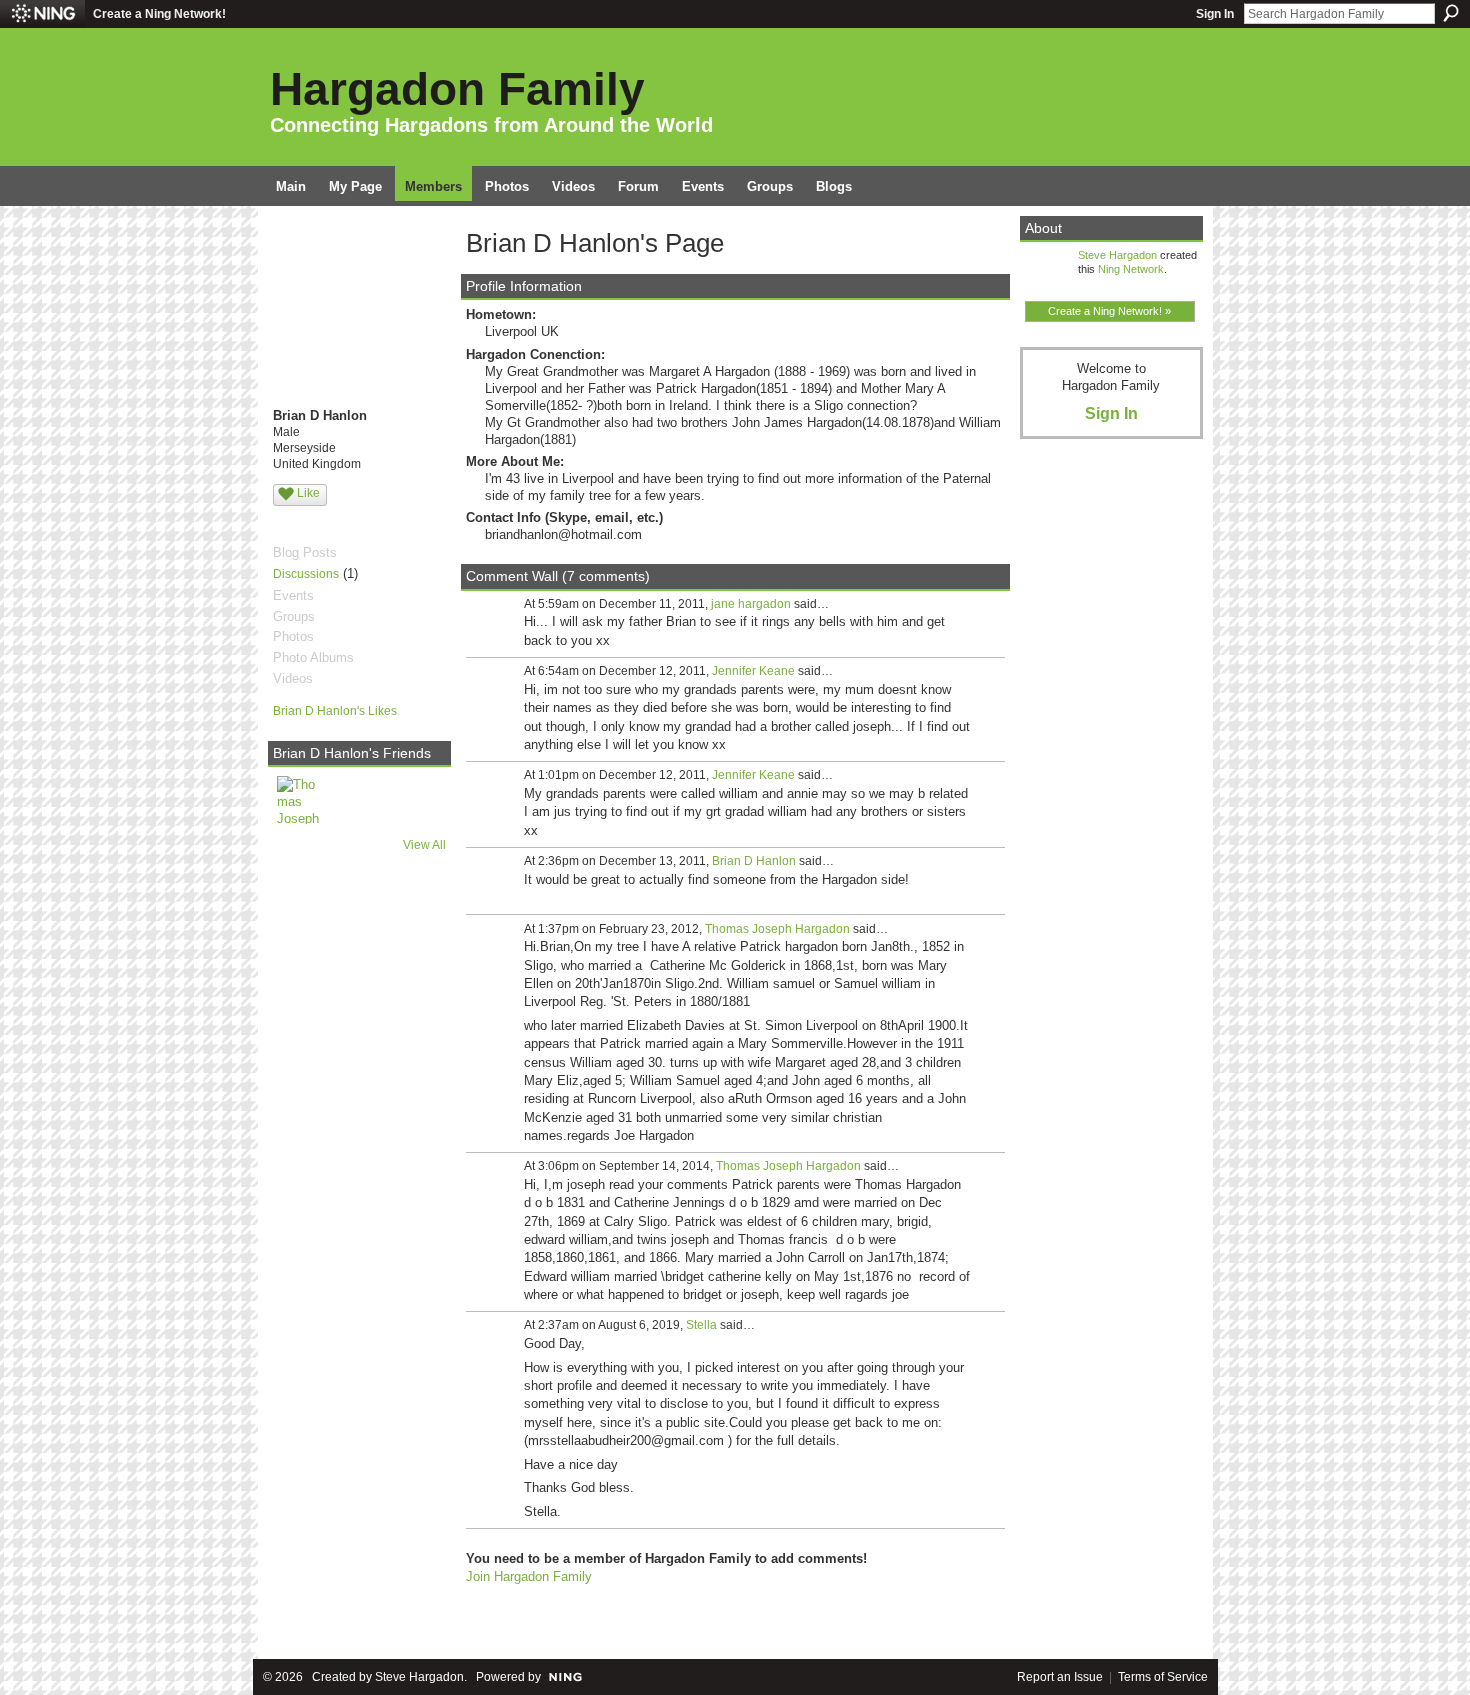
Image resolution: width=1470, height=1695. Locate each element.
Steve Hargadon (1117, 255)
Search (1451, 13)
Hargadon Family (457, 89)
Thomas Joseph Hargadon (777, 929)
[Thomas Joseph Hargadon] (301, 800)
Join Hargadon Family (529, 1576)
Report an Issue (1060, 1677)
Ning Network (1131, 269)
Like (308, 493)
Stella (701, 1325)
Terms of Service (1163, 1677)
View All (424, 845)
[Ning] (42, 14)
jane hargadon (751, 604)
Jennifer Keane (753, 671)
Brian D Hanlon (754, 861)
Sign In (1215, 14)
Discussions (306, 574)
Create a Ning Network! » (1109, 311)
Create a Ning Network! (159, 14)
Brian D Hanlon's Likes (335, 711)
